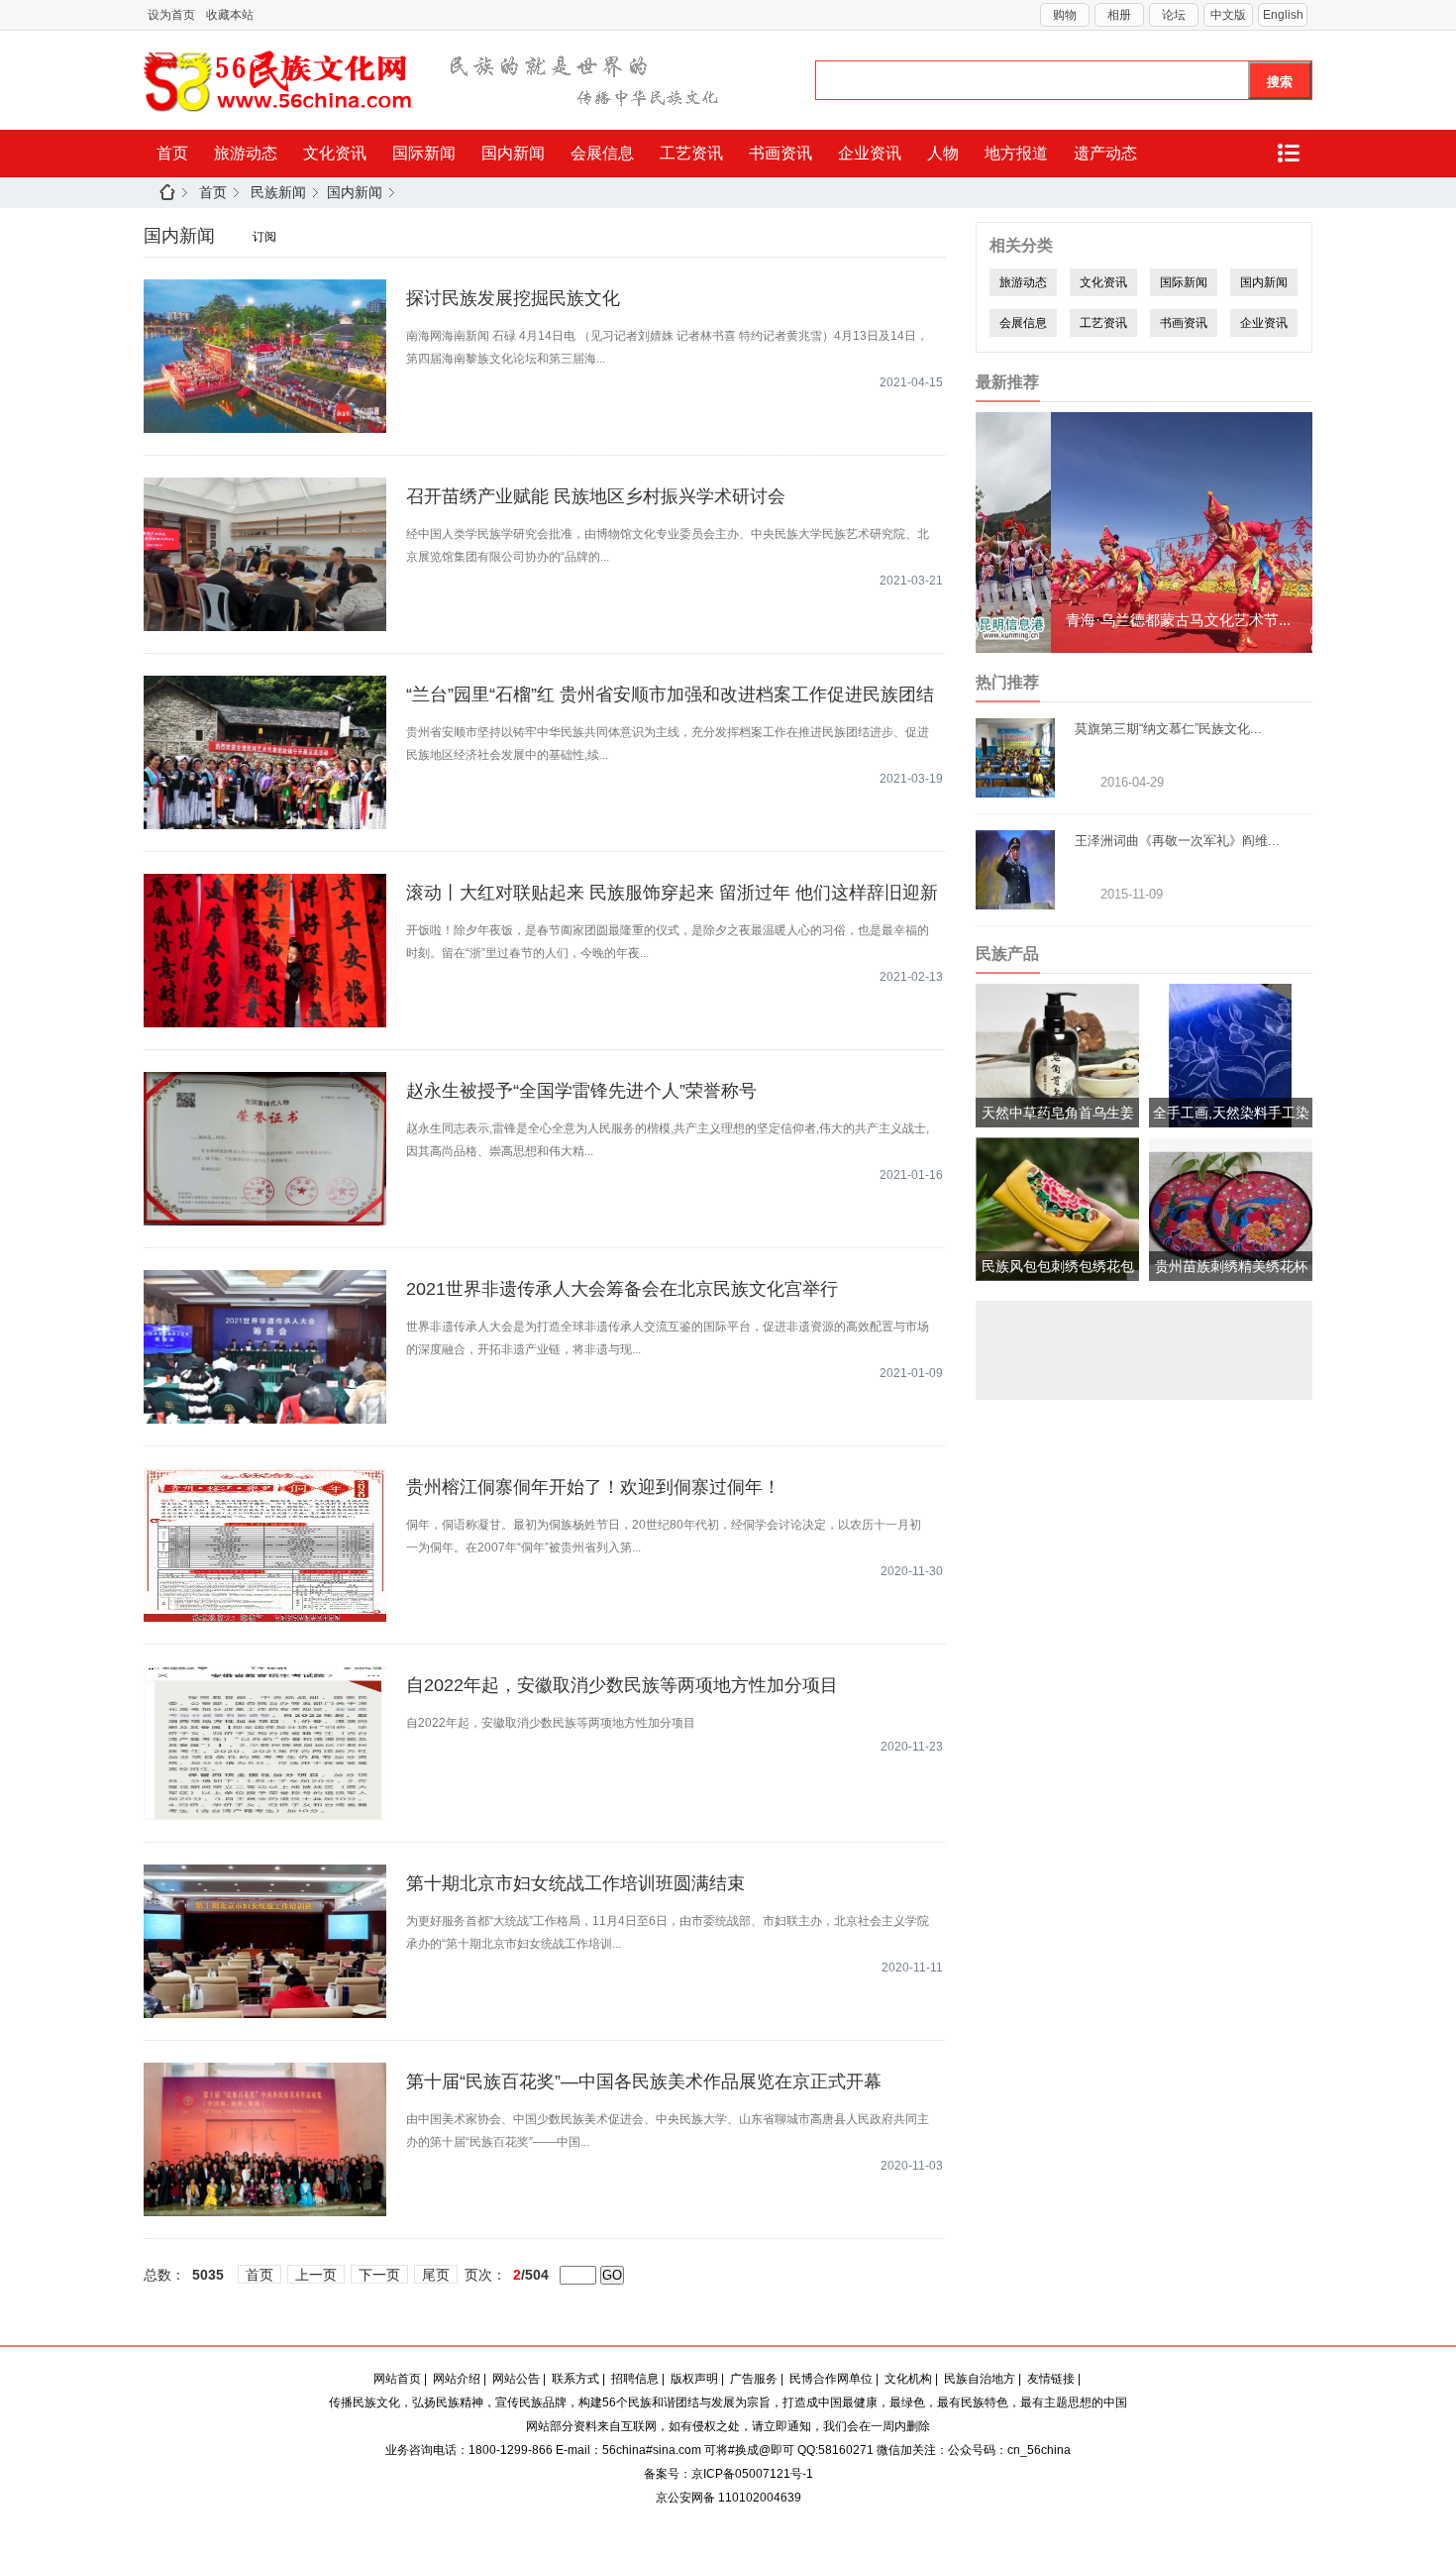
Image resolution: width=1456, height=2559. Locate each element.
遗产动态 (1105, 153)
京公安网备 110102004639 (728, 2498)
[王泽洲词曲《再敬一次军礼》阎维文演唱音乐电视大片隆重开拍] (1015, 901)
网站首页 (397, 2379)
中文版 (1228, 15)
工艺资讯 (691, 153)
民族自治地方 (980, 2379)
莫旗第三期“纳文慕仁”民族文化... (1168, 729)
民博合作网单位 (831, 2379)
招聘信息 (635, 2379)
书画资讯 (780, 153)
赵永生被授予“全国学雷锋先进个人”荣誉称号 (581, 1091)
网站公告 (516, 2379)
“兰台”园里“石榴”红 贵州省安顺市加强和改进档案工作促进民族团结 (670, 694)
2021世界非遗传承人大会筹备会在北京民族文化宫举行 (622, 1289)
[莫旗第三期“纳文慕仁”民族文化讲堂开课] (1015, 789)
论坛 (1174, 15)
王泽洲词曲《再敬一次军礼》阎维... (1177, 841)
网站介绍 (457, 2379)
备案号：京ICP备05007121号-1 (728, 2474)
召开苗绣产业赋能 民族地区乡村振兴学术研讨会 (596, 496)
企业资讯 (870, 153)
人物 (943, 153)
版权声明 (694, 2379)
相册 (1119, 15)
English (1283, 15)
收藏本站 (230, 15)
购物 (1065, 15)
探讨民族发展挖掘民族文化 (513, 298)
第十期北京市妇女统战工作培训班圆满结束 (575, 1883)
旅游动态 (246, 153)
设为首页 (171, 15)
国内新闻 (513, 153)
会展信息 (602, 153)
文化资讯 (335, 153)
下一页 (379, 2275)
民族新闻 (278, 192)
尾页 (436, 2275)
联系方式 (575, 2379)
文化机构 (908, 2379)
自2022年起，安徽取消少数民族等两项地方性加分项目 (622, 1685)
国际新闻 (424, 153)
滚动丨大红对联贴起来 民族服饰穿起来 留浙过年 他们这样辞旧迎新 (672, 893)
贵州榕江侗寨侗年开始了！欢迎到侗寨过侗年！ (593, 1487)
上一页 (316, 2275)
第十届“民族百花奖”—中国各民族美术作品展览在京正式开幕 (644, 2081)
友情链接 (1051, 2379)
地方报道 (1016, 153)
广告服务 (754, 2379)
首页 (172, 153)
